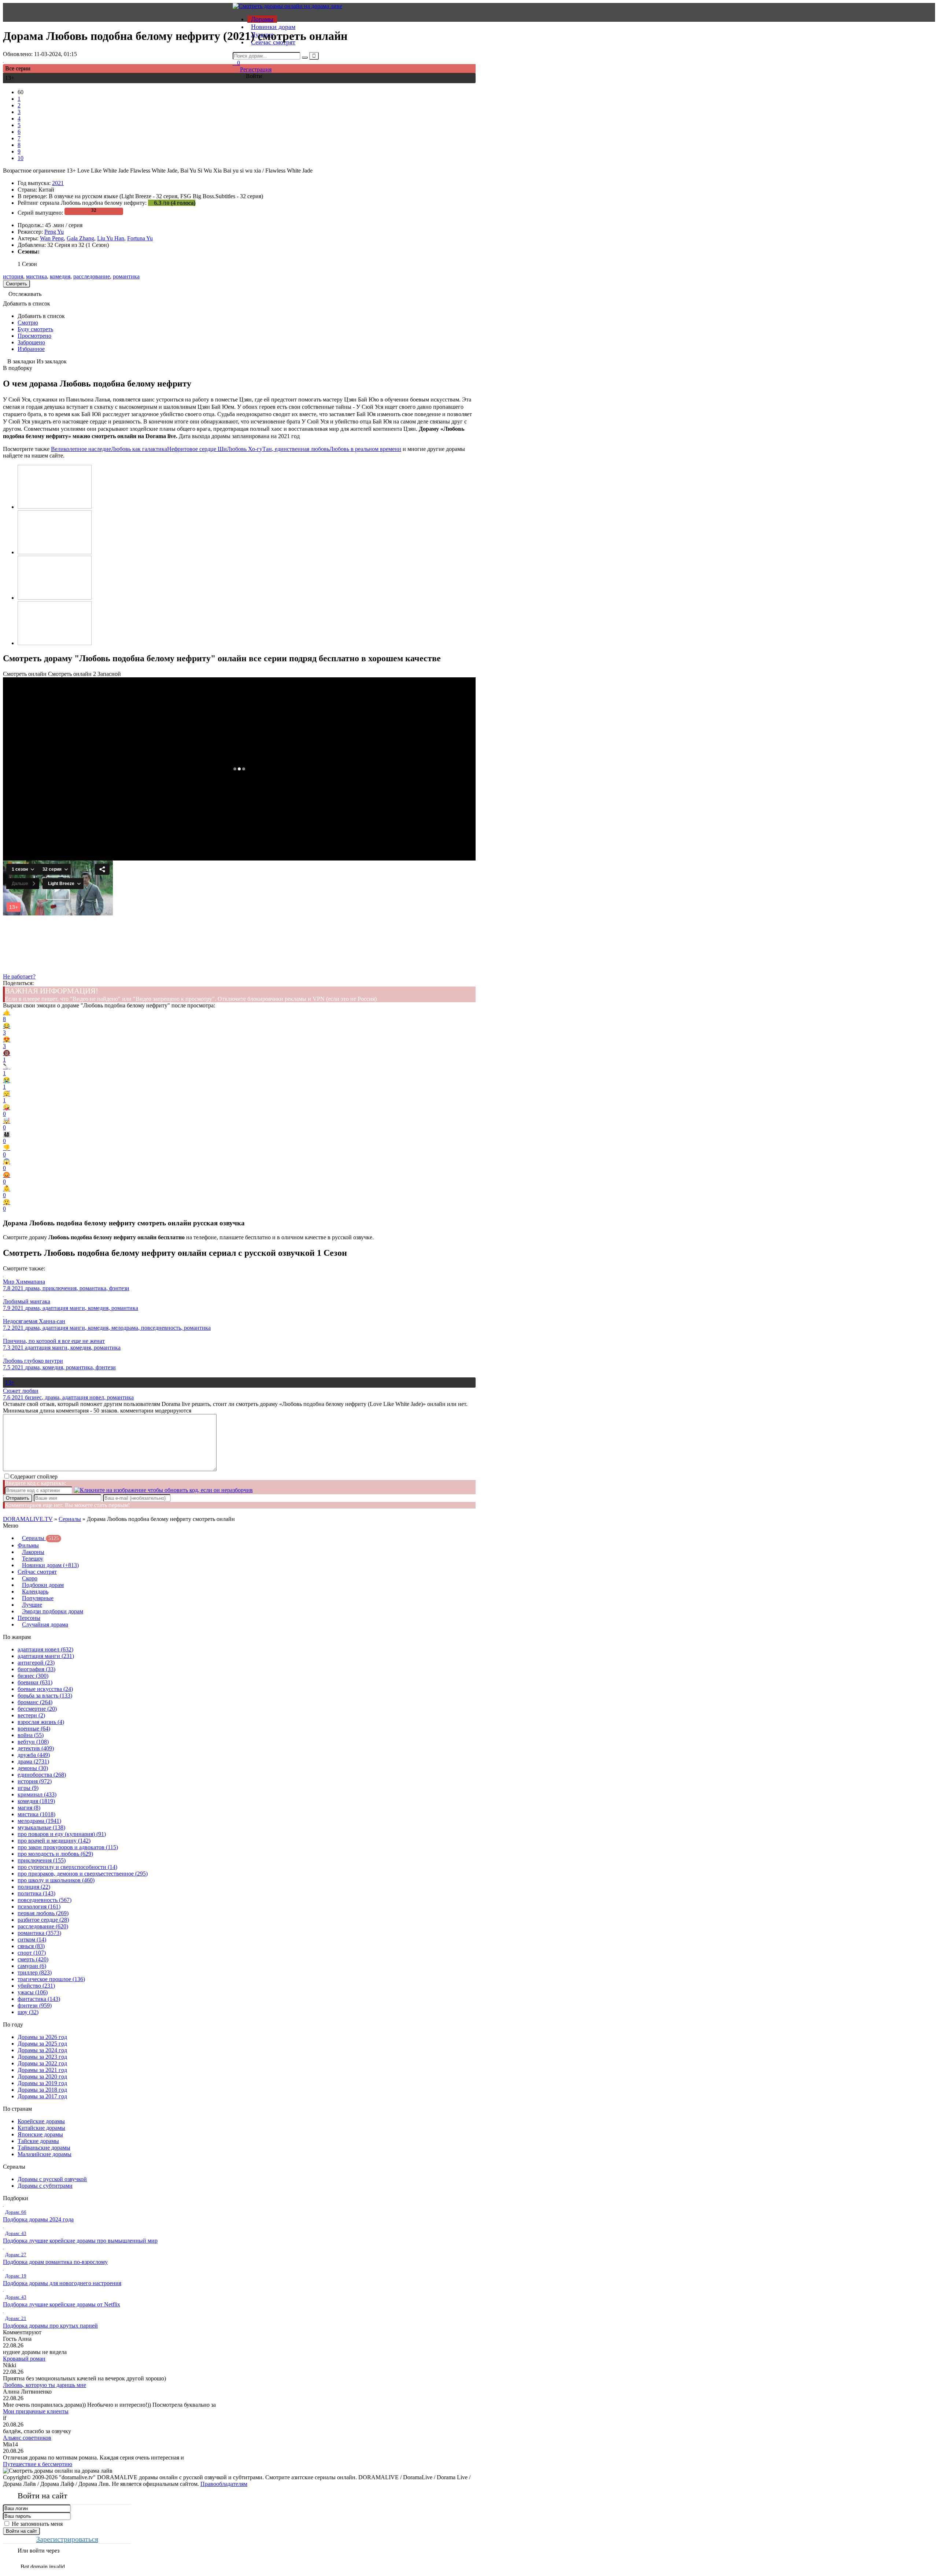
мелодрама (39, 1821)
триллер (35, 1972)
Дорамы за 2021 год (42, 2070)
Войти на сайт (21, 2531)
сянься (31, 1946)
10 (21, 158)
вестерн (31, 1715)
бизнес (33, 1676)
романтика (126, 276)
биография (36, 1669)
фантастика (39, 1999)
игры (28, 1788)
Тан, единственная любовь (296, 449)
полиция (34, 1887)
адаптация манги (46, 1656)
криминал (37, 1794)
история (13, 276)
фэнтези (35, 2005)
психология (39, 1907)
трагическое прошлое (51, 1979)
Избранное (31, 349)
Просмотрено (34, 336)
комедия (60, 276)
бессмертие (37, 1709)
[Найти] (305, 58)
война (31, 1735)
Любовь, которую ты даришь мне (45, 2385)
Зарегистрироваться (67, 2539)
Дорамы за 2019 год (42, 2083)
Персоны (29, 1618)
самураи (32, 1966)
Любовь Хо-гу (245, 449)
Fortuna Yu (140, 238)
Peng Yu (54, 232)
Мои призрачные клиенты (36, 2411)
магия (29, 1808)
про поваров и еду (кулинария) (62, 1834)
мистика (36, 276)
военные (34, 1729)
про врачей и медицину (54, 1841)
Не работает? (19, 976)
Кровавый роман (24, 2359)
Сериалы (70, 1519)
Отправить (18, 1498)
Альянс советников (27, 2438)
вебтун (33, 1742)
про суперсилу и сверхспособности (67, 1867)
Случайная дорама (45, 1624)
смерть (33, 1959)
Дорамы (262, 19)
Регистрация (256, 69)
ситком (32, 1940)
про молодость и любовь (55, 1854)
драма (33, 1761)
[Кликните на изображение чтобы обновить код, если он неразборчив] (163, 1490)
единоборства (42, 1775)
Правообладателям (224, 2484)
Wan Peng (52, 238)
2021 (58, 183)
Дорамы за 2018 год (42, 2090)
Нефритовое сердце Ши (197, 449)
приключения (42, 1860)
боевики (35, 1682)
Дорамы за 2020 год (42, 2077)
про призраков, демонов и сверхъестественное (83, 1874)
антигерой (36, 1663)
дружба (34, 1755)
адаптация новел (45, 1649)
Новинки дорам (273, 27)
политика (36, 1893)
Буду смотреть (35, 329)
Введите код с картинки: (36, 1483)
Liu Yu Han (111, 238)
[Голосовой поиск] (314, 56)
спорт (32, 1953)
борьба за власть (45, 1696)
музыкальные (41, 1827)
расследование (92, 276)
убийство (36, 1986)
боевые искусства (45, 1689)
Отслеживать (25, 294)
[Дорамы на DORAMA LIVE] (287, 6)
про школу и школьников (56, 1880)
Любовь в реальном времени (365, 449)
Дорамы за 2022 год (42, 2063)
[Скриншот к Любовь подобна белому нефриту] (55, 507)
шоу (28, 2012)
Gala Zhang (80, 238)
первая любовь (43, 1913)
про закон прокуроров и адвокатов (68, 1847)
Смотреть (16, 284)
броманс (35, 1702)
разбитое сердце (43, 1920)
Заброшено (31, 342)
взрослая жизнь (41, 1722)
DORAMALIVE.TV (28, 1519)
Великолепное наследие (81, 449)
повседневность (45, 1900)
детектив (36, 1748)
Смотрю (28, 323)
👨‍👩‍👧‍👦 (7, 1138)
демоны (33, 1768)
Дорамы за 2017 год (42, 2096)
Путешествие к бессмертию (38, 2464)
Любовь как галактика (139, 449)
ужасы (33, 1992)
